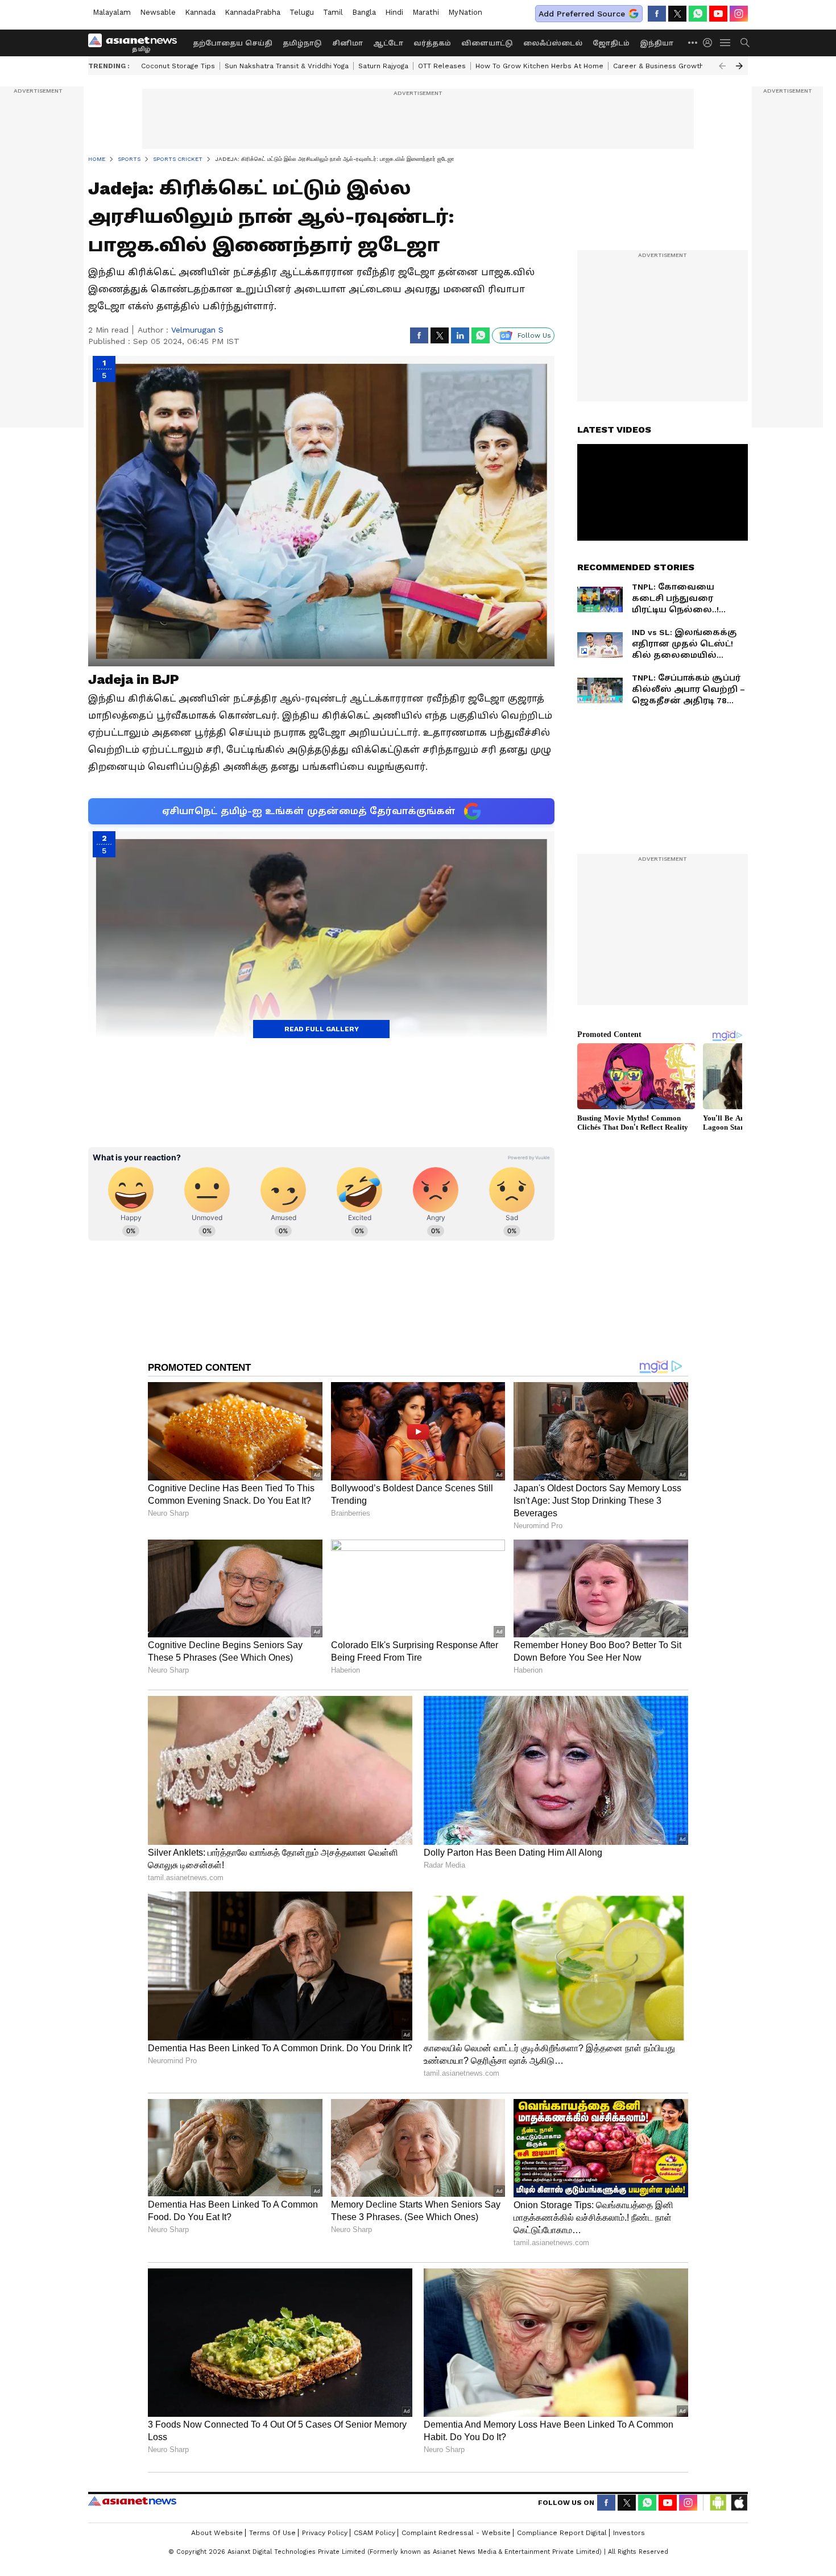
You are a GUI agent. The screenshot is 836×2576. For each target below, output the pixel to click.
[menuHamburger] (726, 43)
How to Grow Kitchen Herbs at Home (539, 66)
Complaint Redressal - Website (456, 2533)
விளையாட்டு (487, 43)
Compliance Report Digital (562, 2533)
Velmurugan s (197, 330)
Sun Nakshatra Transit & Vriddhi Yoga (287, 66)
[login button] (710, 43)
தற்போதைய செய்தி (233, 43)
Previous (722, 66)
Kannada (200, 12)
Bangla (364, 12)
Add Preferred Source (582, 14)
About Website (217, 2533)
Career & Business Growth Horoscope (678, 66)
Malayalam (112, 12)
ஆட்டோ (388, 43)
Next (739, 66)
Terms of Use (272, 2533)
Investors (629, 2533)
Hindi (394, 12)
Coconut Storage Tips (178, 66)
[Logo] (136, 43)
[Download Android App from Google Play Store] (718, 2503)
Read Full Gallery (322, 1029)
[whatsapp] (698, 14)
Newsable (158, 12)
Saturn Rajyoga (383, 66)
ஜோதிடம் (611, 43)
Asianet (132, 2501)
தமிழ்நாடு (302, 43)
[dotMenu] (693, 42)
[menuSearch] (745, 43)
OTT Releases (442, 66)
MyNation (465, 12)
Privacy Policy (325, 2533)
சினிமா (347, 43)
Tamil (333, 12)
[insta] (739, 14)
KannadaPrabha (253, 12)
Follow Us (534, 335)
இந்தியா (657, 43)
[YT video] (718, 14)
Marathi (426, 12)
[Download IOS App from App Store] (739, 2503)
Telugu (302, 12)
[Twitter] (677, 14)
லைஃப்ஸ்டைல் (553, 43)
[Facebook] (657, 14)
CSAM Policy (374, 2533)
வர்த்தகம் (432, 43)
